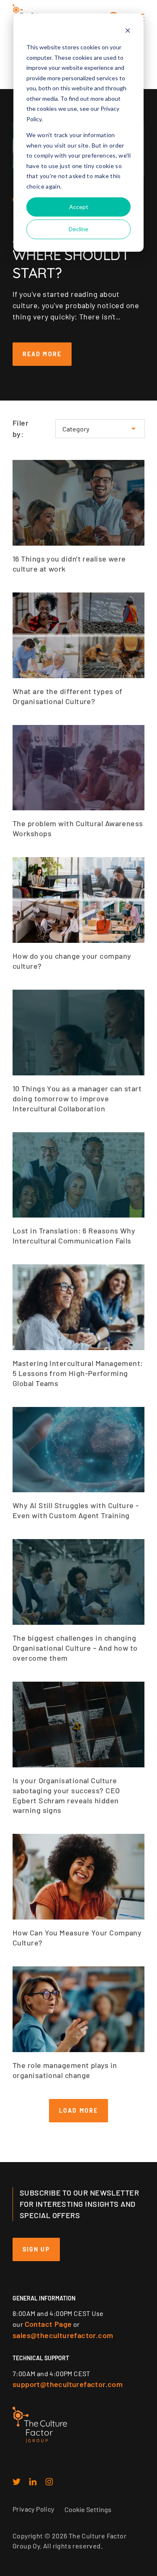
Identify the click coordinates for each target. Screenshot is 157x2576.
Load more (78, 2110)
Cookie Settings (88, 2509)
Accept (79, 207)
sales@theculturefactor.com (63, 2335)
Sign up (36, 2249)
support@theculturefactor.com (68, 2384)
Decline (78, 229)
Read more (42, 354)
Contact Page (48, 2324)
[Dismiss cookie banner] (128, 32)
